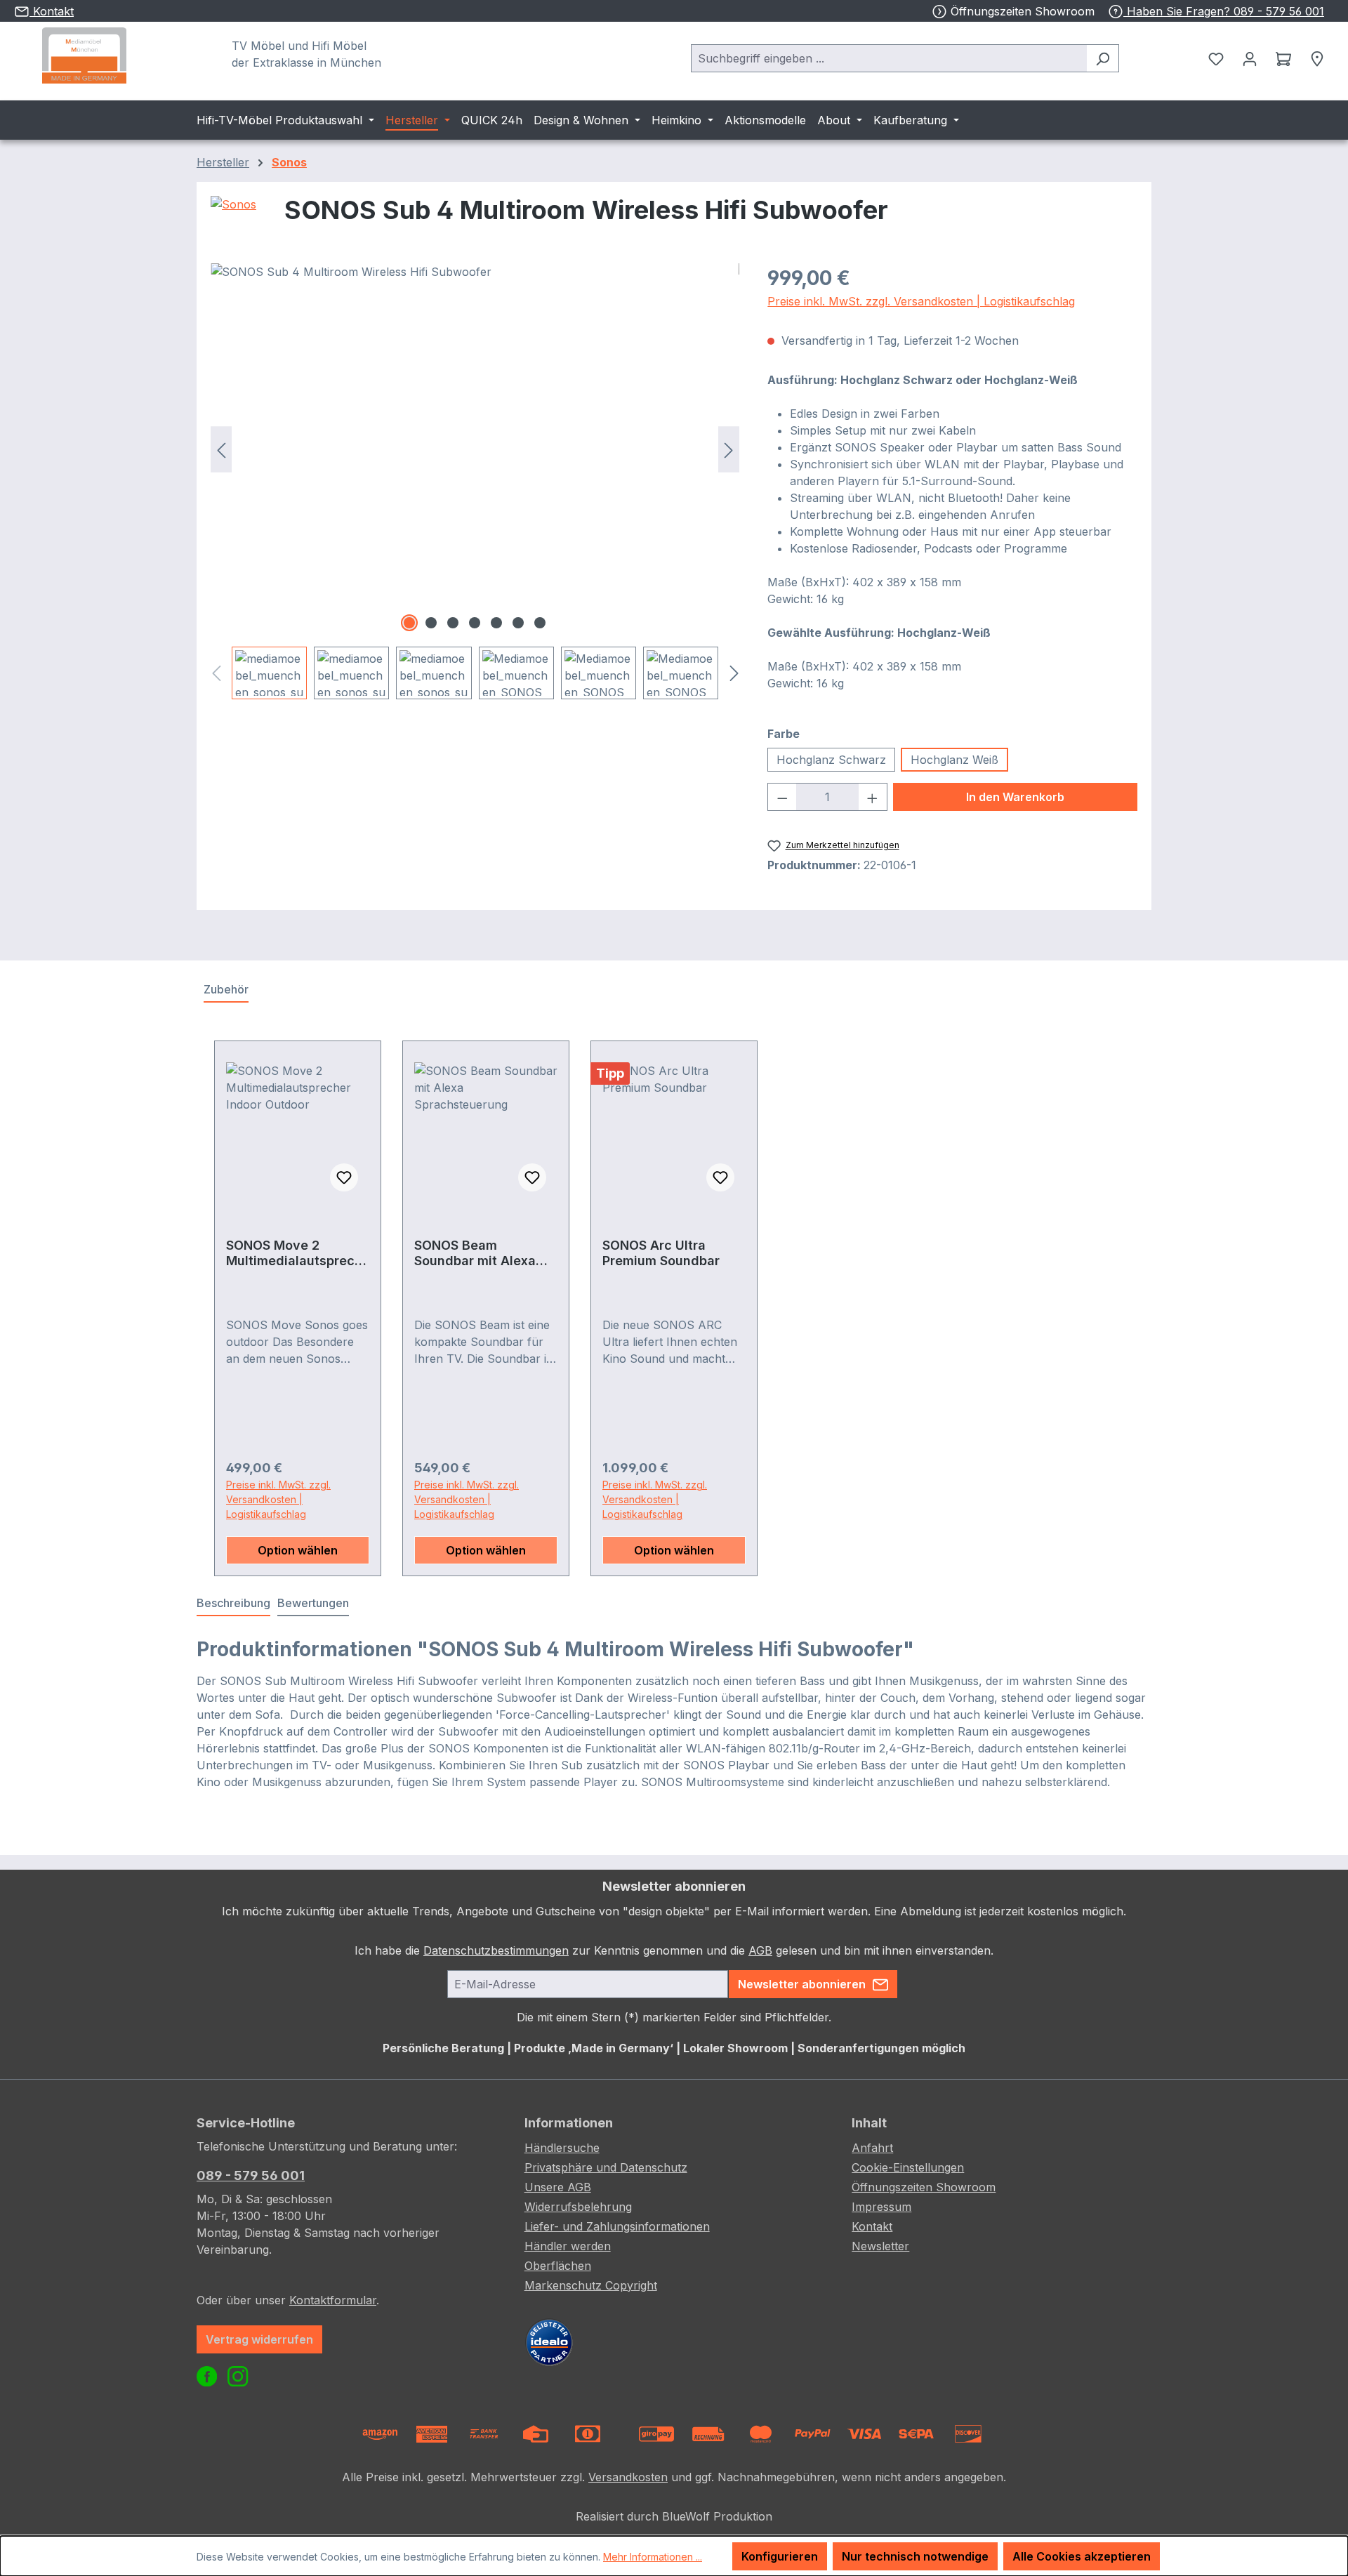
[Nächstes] (729, 450)
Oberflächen (558, 2266)
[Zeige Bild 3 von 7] (453, 623)
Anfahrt (872, 2148)
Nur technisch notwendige (915, 2556)
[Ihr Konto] (1250, 58)
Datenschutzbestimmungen (496, 1950)
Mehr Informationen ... (653, 2557)
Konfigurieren (780, 2556)
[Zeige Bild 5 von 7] (496, 623)
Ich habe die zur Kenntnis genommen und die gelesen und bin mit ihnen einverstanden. (674, 1950)
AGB (760, 1950)
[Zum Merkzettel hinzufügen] (344, 1177)
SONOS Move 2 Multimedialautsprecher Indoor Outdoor (294, 1253)
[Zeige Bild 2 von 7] (431, 623)
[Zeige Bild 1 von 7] (409, 623)
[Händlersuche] (1317, 58)
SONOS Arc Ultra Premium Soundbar (661, 1253)
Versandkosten (628, 2477)
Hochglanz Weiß (954, 760)
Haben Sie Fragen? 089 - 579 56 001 (1224, 11)
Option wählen (298, 1550)
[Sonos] (233, 216)
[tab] (233, 1604)
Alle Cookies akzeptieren (1082, 2556)
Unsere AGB (558, 2187)
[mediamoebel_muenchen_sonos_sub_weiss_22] (475, 449)
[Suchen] (1103, 58)
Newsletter (880, 2246)
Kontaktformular (333, 2300)
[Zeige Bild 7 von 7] (540, 623)
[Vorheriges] (221, 450)
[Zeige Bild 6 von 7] (518, 623)
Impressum (881, 2207)
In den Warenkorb (1015, 797)
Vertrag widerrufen (259, 2339)
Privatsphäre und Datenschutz (606, 2167)
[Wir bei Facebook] (210, 2379)
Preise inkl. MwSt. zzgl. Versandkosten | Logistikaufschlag (921, 301)
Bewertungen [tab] (313, 1603)
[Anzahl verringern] (782, 797)
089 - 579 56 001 (251, 2175)
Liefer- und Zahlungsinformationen (617, 2226)
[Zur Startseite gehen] (84, 55)
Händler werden (568, 2246)
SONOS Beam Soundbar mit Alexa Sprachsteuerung (475, 1253)
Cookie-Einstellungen (908, 2167)
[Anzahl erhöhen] (873, 797)
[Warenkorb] (1283, 58)
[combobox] (889, 58)
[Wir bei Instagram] (239, 2379)
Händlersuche (562, 2148)
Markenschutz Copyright (591, 2285)
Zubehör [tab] (226, 989)
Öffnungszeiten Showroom (1023, 11)
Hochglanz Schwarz (831, 760)
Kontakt (872, 2226)
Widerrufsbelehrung (578, 2207)
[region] (475, 481)
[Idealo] (549, 2341)
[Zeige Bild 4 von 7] (475, 623)
